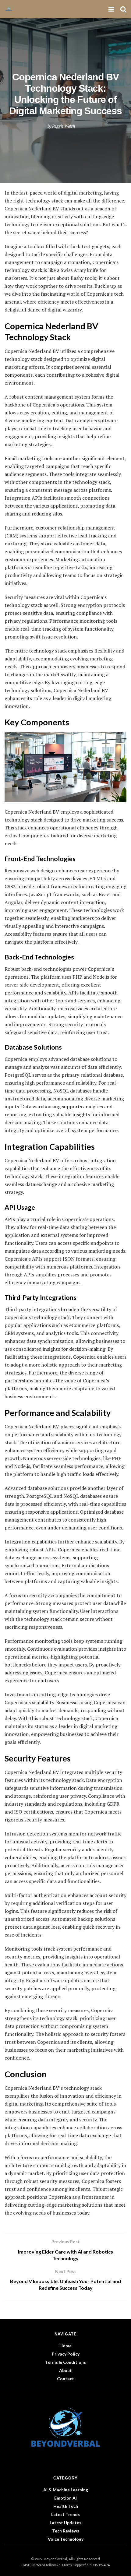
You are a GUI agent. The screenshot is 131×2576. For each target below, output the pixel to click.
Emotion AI (65, 2498)
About (65, 2370)
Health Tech (66, 2506)
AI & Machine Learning (66, 2490)
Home (65, 2346)
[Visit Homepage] (11, 9)
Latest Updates (65, 2523)
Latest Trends (65, 2514)
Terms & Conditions (65, 2362)
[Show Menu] (111, 9)
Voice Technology (66, 2539)
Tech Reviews (66, 2531)
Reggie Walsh (64, 126)
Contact (65, 2379)
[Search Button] (123, 9)
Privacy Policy (66, 2354)
